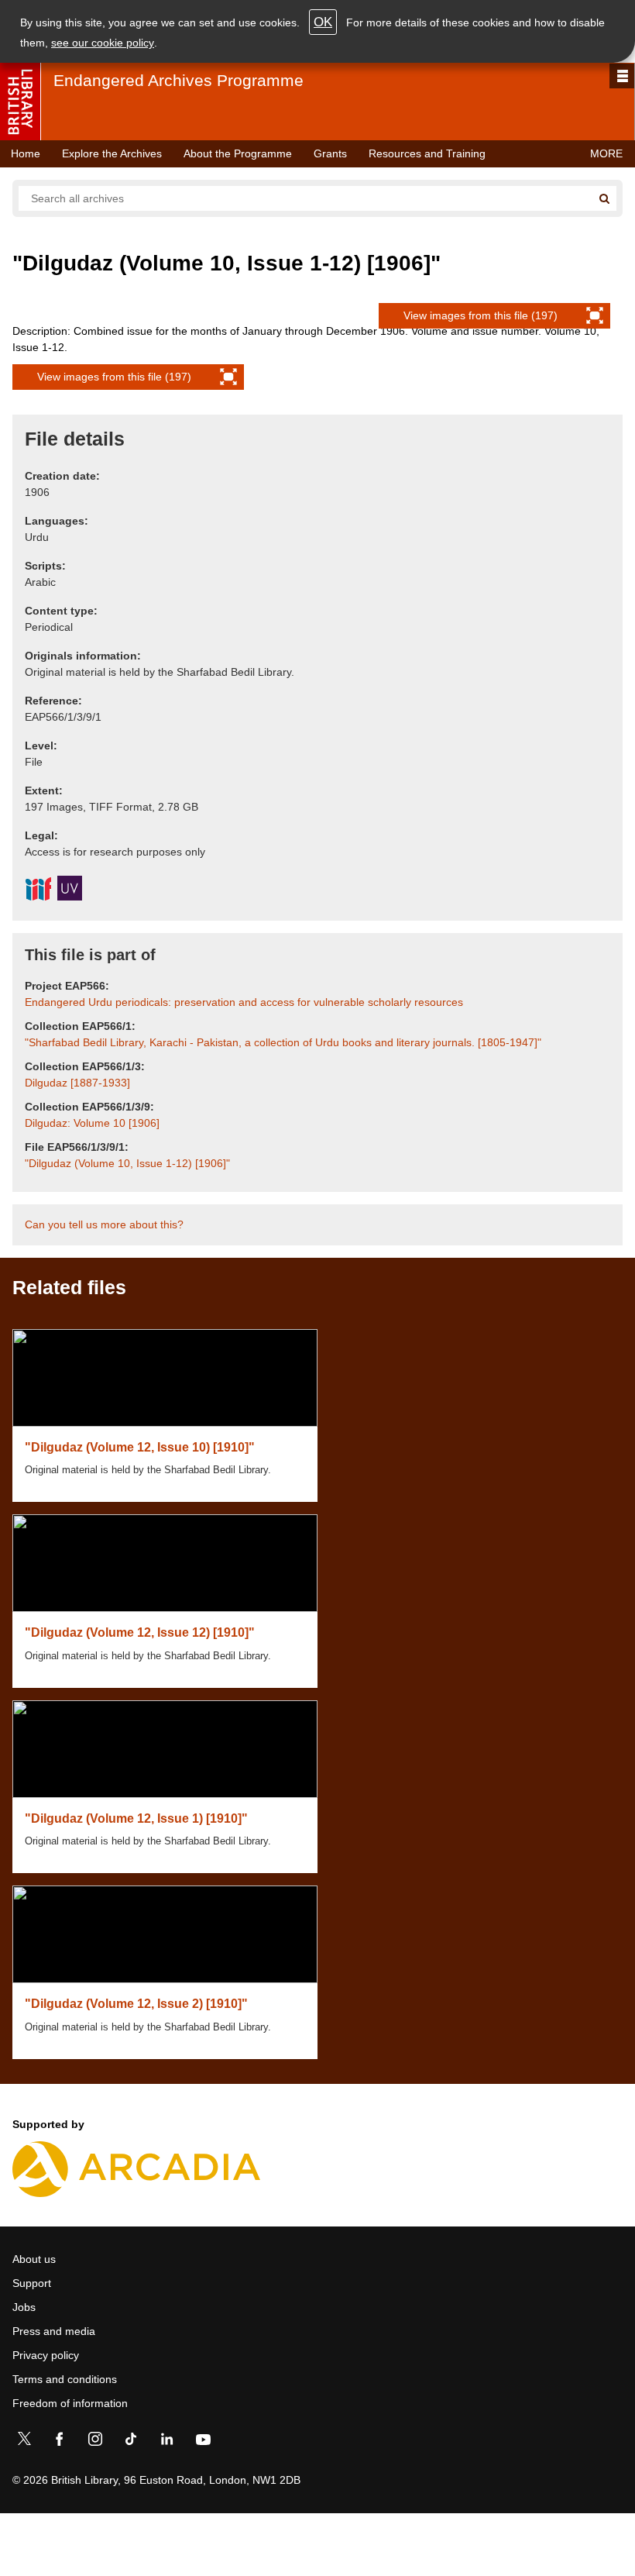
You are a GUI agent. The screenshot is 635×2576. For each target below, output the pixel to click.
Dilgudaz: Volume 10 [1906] (92, 1123)
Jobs (24, 2307)
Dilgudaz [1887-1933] (77, 1083)
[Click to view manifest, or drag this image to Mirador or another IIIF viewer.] (38, 891)
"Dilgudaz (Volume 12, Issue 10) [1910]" (140, 1447)
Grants (330, 153)
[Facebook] (60, 2442)
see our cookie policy (103, 43)
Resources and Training (427, 153)
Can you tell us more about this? (104, 1224)
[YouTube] (203, 2442)
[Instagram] (95, 2442)
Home (26, 153)
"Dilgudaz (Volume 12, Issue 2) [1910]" (136, 2004)
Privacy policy (46, 2355)
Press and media (54, 2331)
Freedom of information (70, 2403)
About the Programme (238, 153)
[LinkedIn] (166, 2442)
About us (34, 2259)
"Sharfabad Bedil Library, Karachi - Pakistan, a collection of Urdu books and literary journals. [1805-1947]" (283, 1042)
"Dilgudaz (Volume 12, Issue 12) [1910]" (140, 1632)
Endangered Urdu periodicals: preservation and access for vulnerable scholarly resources (244, 1002)
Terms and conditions (65, 2379)
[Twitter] (24, 2442)
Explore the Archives (112, 153)
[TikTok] (131, 2442)
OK (323, 22)
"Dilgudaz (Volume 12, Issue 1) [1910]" (136, 1818)
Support (32, 2283)
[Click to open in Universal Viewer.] (70, 890)
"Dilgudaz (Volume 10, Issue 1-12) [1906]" (127, 1163)
